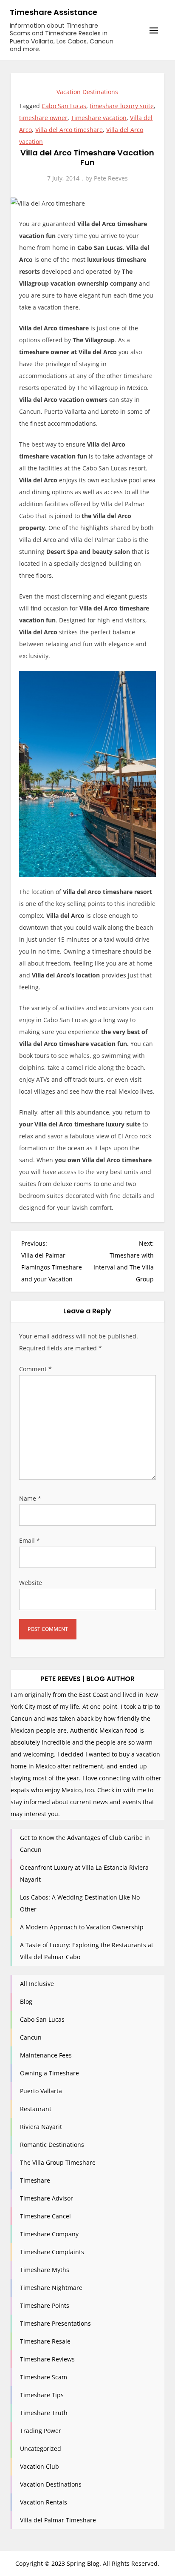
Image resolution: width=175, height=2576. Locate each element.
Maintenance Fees (46, 2055)
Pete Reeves (111, 178)
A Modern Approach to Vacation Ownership (82, 1927)
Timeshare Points (45, 2305)
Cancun (31, 2037)
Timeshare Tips (42, 2395)
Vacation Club (40, 2466)
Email (30, 1540)
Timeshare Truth (44, 2413)
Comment (35, 1369)
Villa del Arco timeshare (69, 130)
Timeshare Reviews (47, 2359)
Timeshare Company (49, 2234)
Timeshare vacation (99, 118)
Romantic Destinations (52, 2145)
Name (30, 1498)
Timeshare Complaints (52, 2252)
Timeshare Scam (44, 2377)
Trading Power (41, 2431)
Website (31, 1583)
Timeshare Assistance (54, 12)
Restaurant (36, 2109)
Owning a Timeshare (49, 2073)
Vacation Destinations (87, 92)
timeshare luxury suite (122, 106)
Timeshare (35, 2180)
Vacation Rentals (44, 2502)
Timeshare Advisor (47, 2198)
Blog (26, 2001)
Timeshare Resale (45, 2341)
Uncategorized (41, 2448)
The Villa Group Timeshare (58, 2162)
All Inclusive (37, 1984)
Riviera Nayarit (41, 2127)
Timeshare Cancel (45, 2216)
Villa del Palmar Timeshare (58, 2520)
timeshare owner (43, 118)
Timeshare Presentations (55, 2323)
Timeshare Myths (45, 2270)
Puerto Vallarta (41, 2091)
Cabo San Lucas (64, 106)
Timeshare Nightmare (51, 2288)
